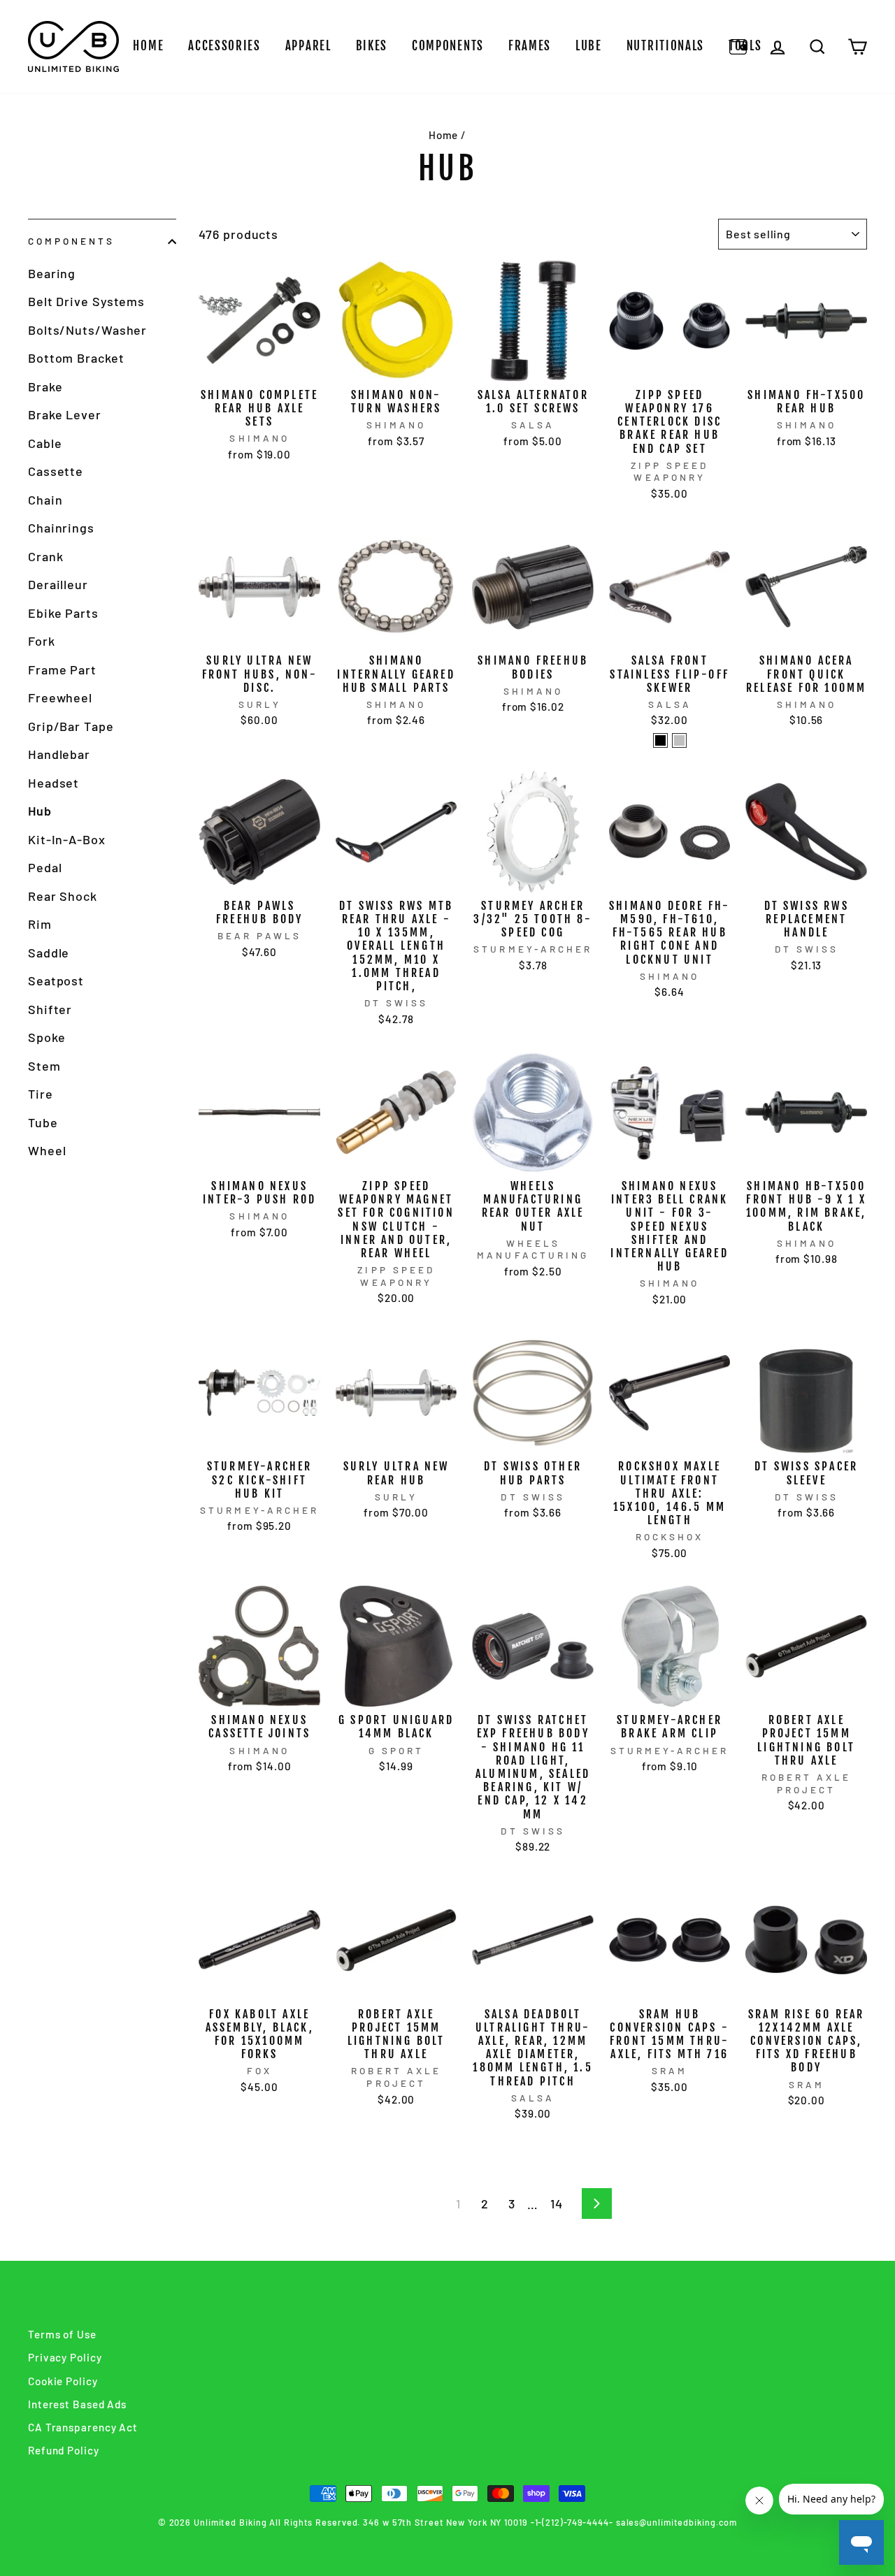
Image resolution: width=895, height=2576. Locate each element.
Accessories (224, 46)
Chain (45, 500)
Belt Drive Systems (86, 301)
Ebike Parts (63, 613)
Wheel (47, 1150)
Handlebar (59, 754)
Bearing (52, 273)
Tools (745, 46)
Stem (44, 1066)
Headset (53, 783)
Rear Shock (63, 896)
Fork (42, 641)
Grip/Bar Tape (71, 726)
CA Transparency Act (83, 2427)
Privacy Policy (65, 2357)
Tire (41, 1094)
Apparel (308, 46)
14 (557, 2204)
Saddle (49, 953)
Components (448, 46)
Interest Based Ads (77, 2404)
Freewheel (60, 697)
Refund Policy (64, 2450)
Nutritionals (665, 46)
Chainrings (61, 528)
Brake (45, 386)
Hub (40, 811)
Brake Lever (65, 414)
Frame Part (62, 670)
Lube (589, 46)
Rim (40, 924)
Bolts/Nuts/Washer (87, 330)
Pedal (45, 867)
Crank (46, 556)
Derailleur (58, 584)
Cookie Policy (63, 2381)
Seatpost (56, 981)
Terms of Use (62, 2334)
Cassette (56, 471)
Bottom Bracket (76, 358)
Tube (43, 1122)
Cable (45, 443)
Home (148, 46)
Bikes (372, 46)
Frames (530, 46)
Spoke (47, 1037)
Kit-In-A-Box (67, 839)
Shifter (50, 1009)
